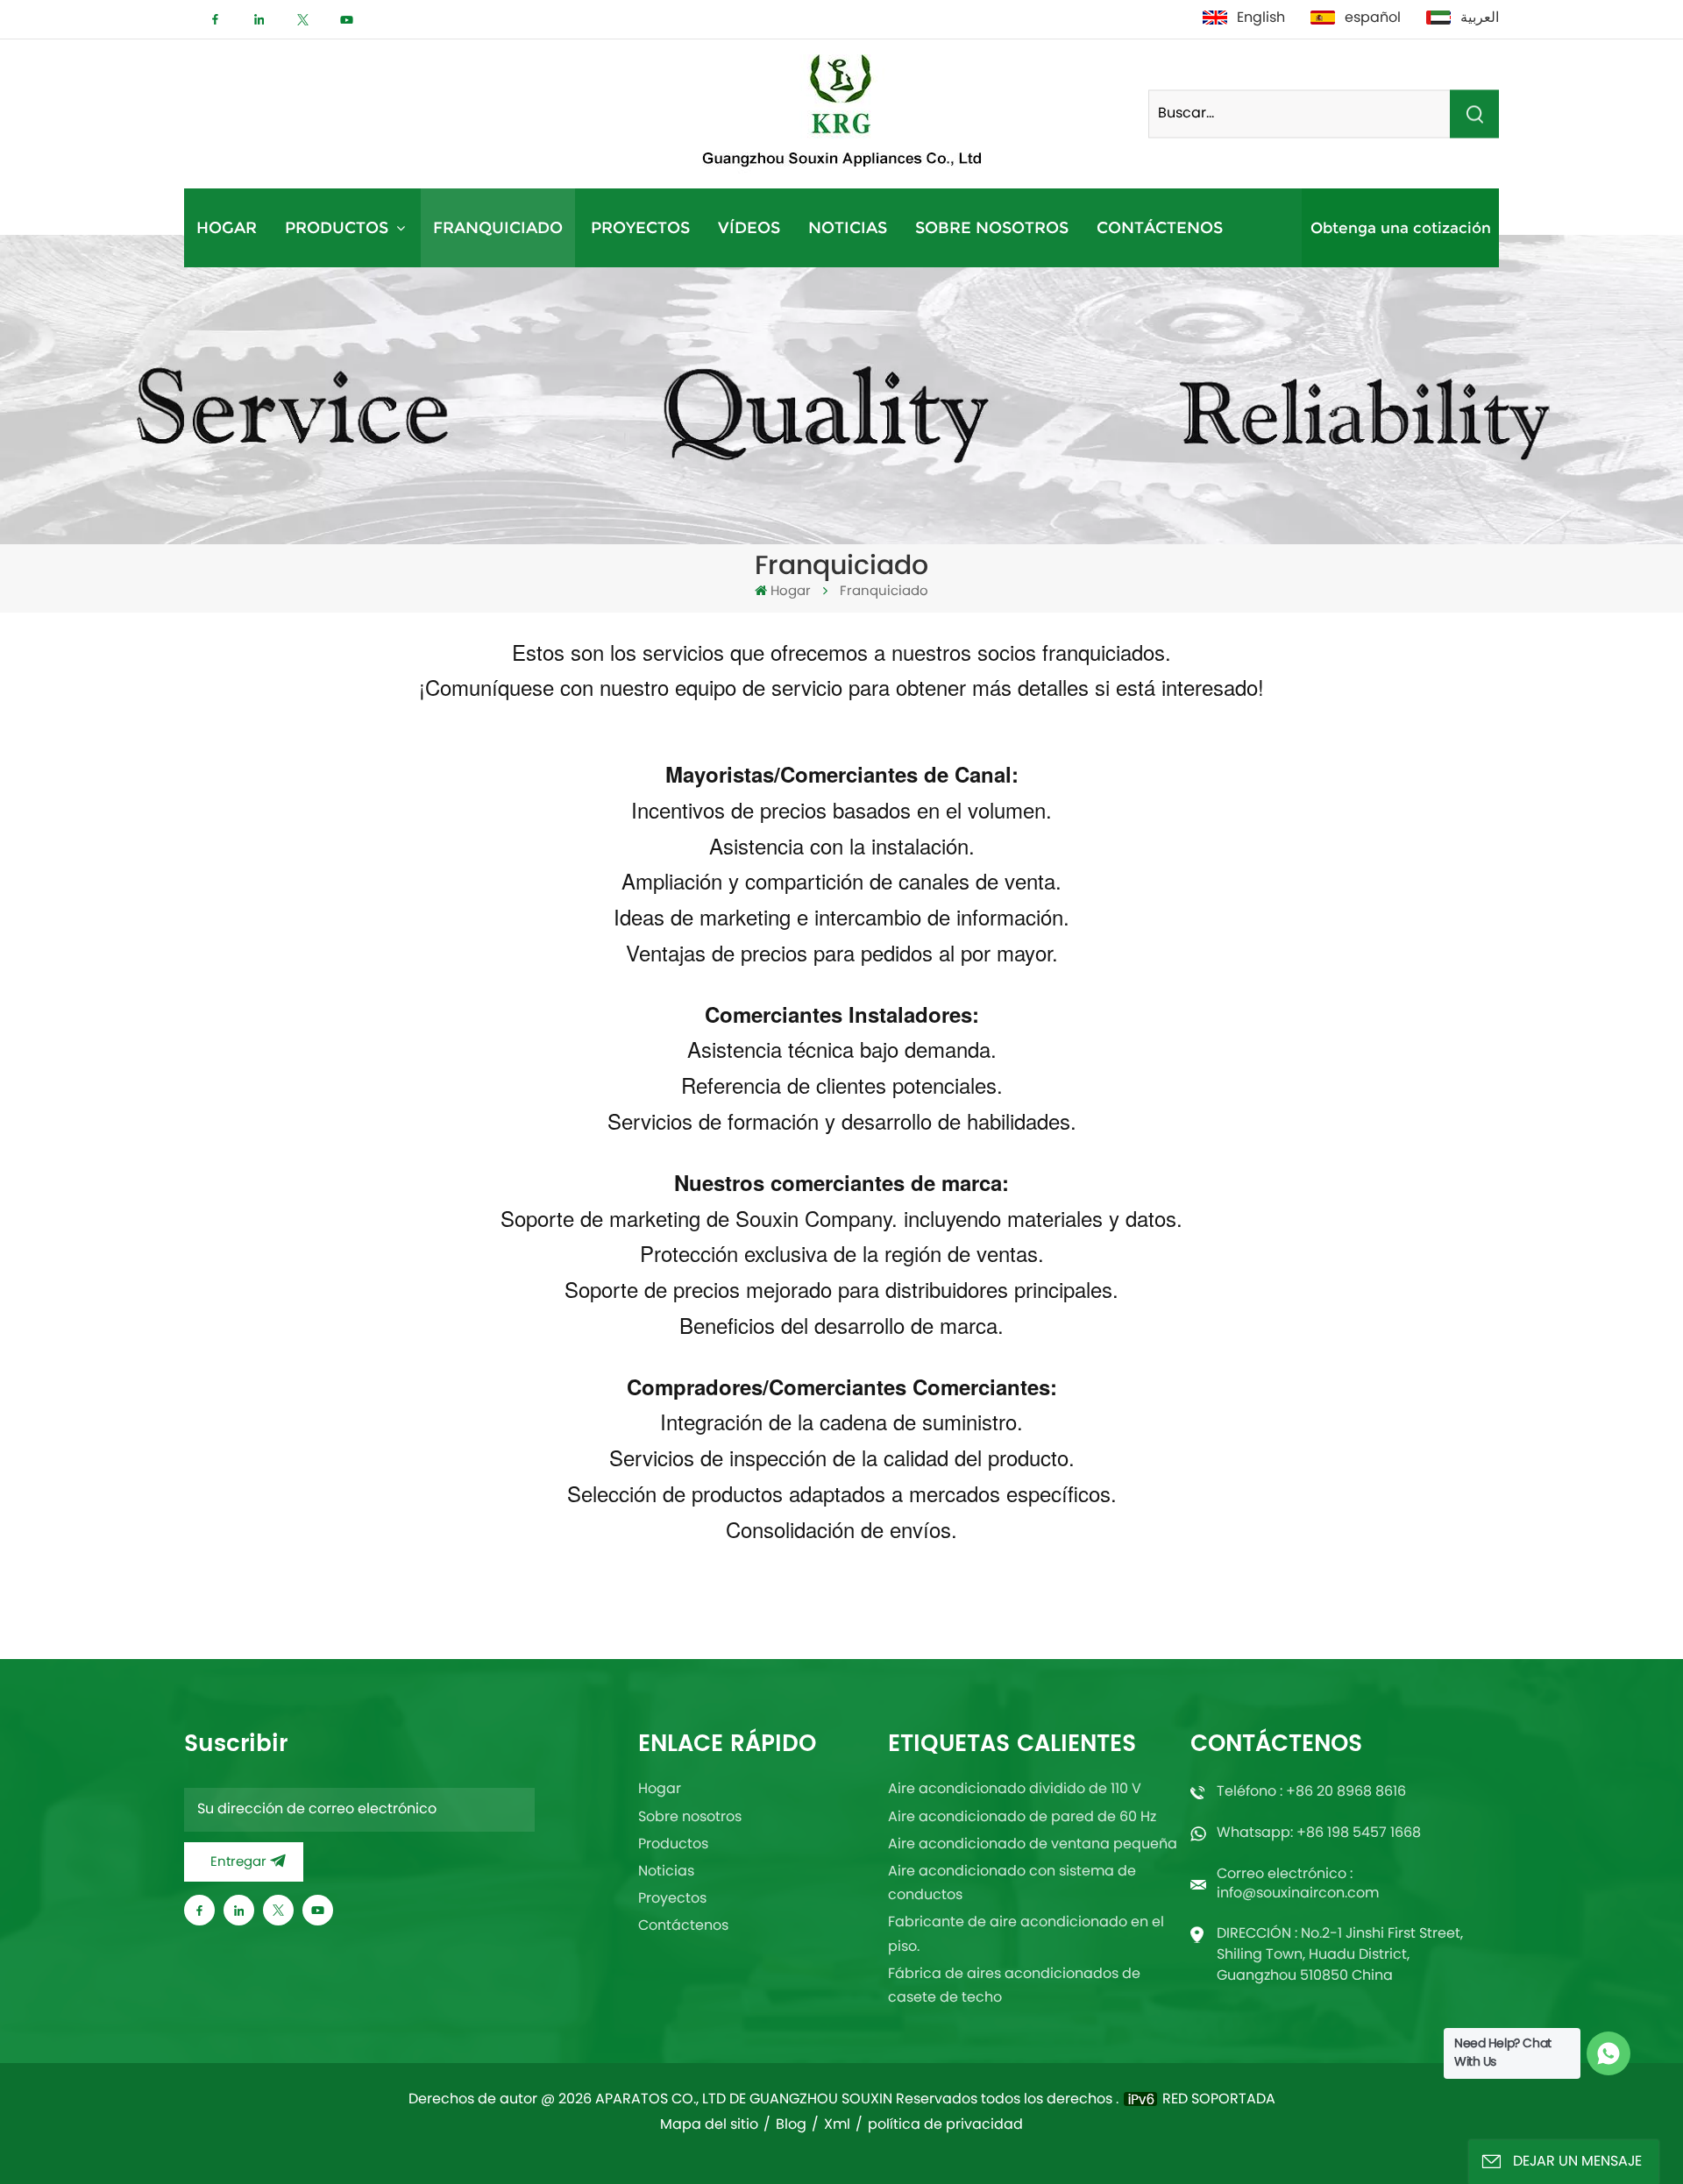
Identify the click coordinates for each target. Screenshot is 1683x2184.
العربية (1480, 18)
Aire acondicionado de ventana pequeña (1033, 1845)
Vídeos (749, 228)
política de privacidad (945, 2125)
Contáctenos (1160, 228)
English (1261, 18)
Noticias (848, 228)
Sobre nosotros (992, 228)
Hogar (227, 228)
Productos (339, 228)
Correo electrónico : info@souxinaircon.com (1298, 1884)
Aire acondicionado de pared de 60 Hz (1022, 1818)
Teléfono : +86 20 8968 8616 (1311, 1792)
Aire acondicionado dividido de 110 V (1015, 1790)
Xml (837, 2125)
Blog (791, 2125)
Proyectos (640, 228)
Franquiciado (498, 228)
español (1373, 18)
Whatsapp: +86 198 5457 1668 (1319, 1833)
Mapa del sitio (709, 2125)
